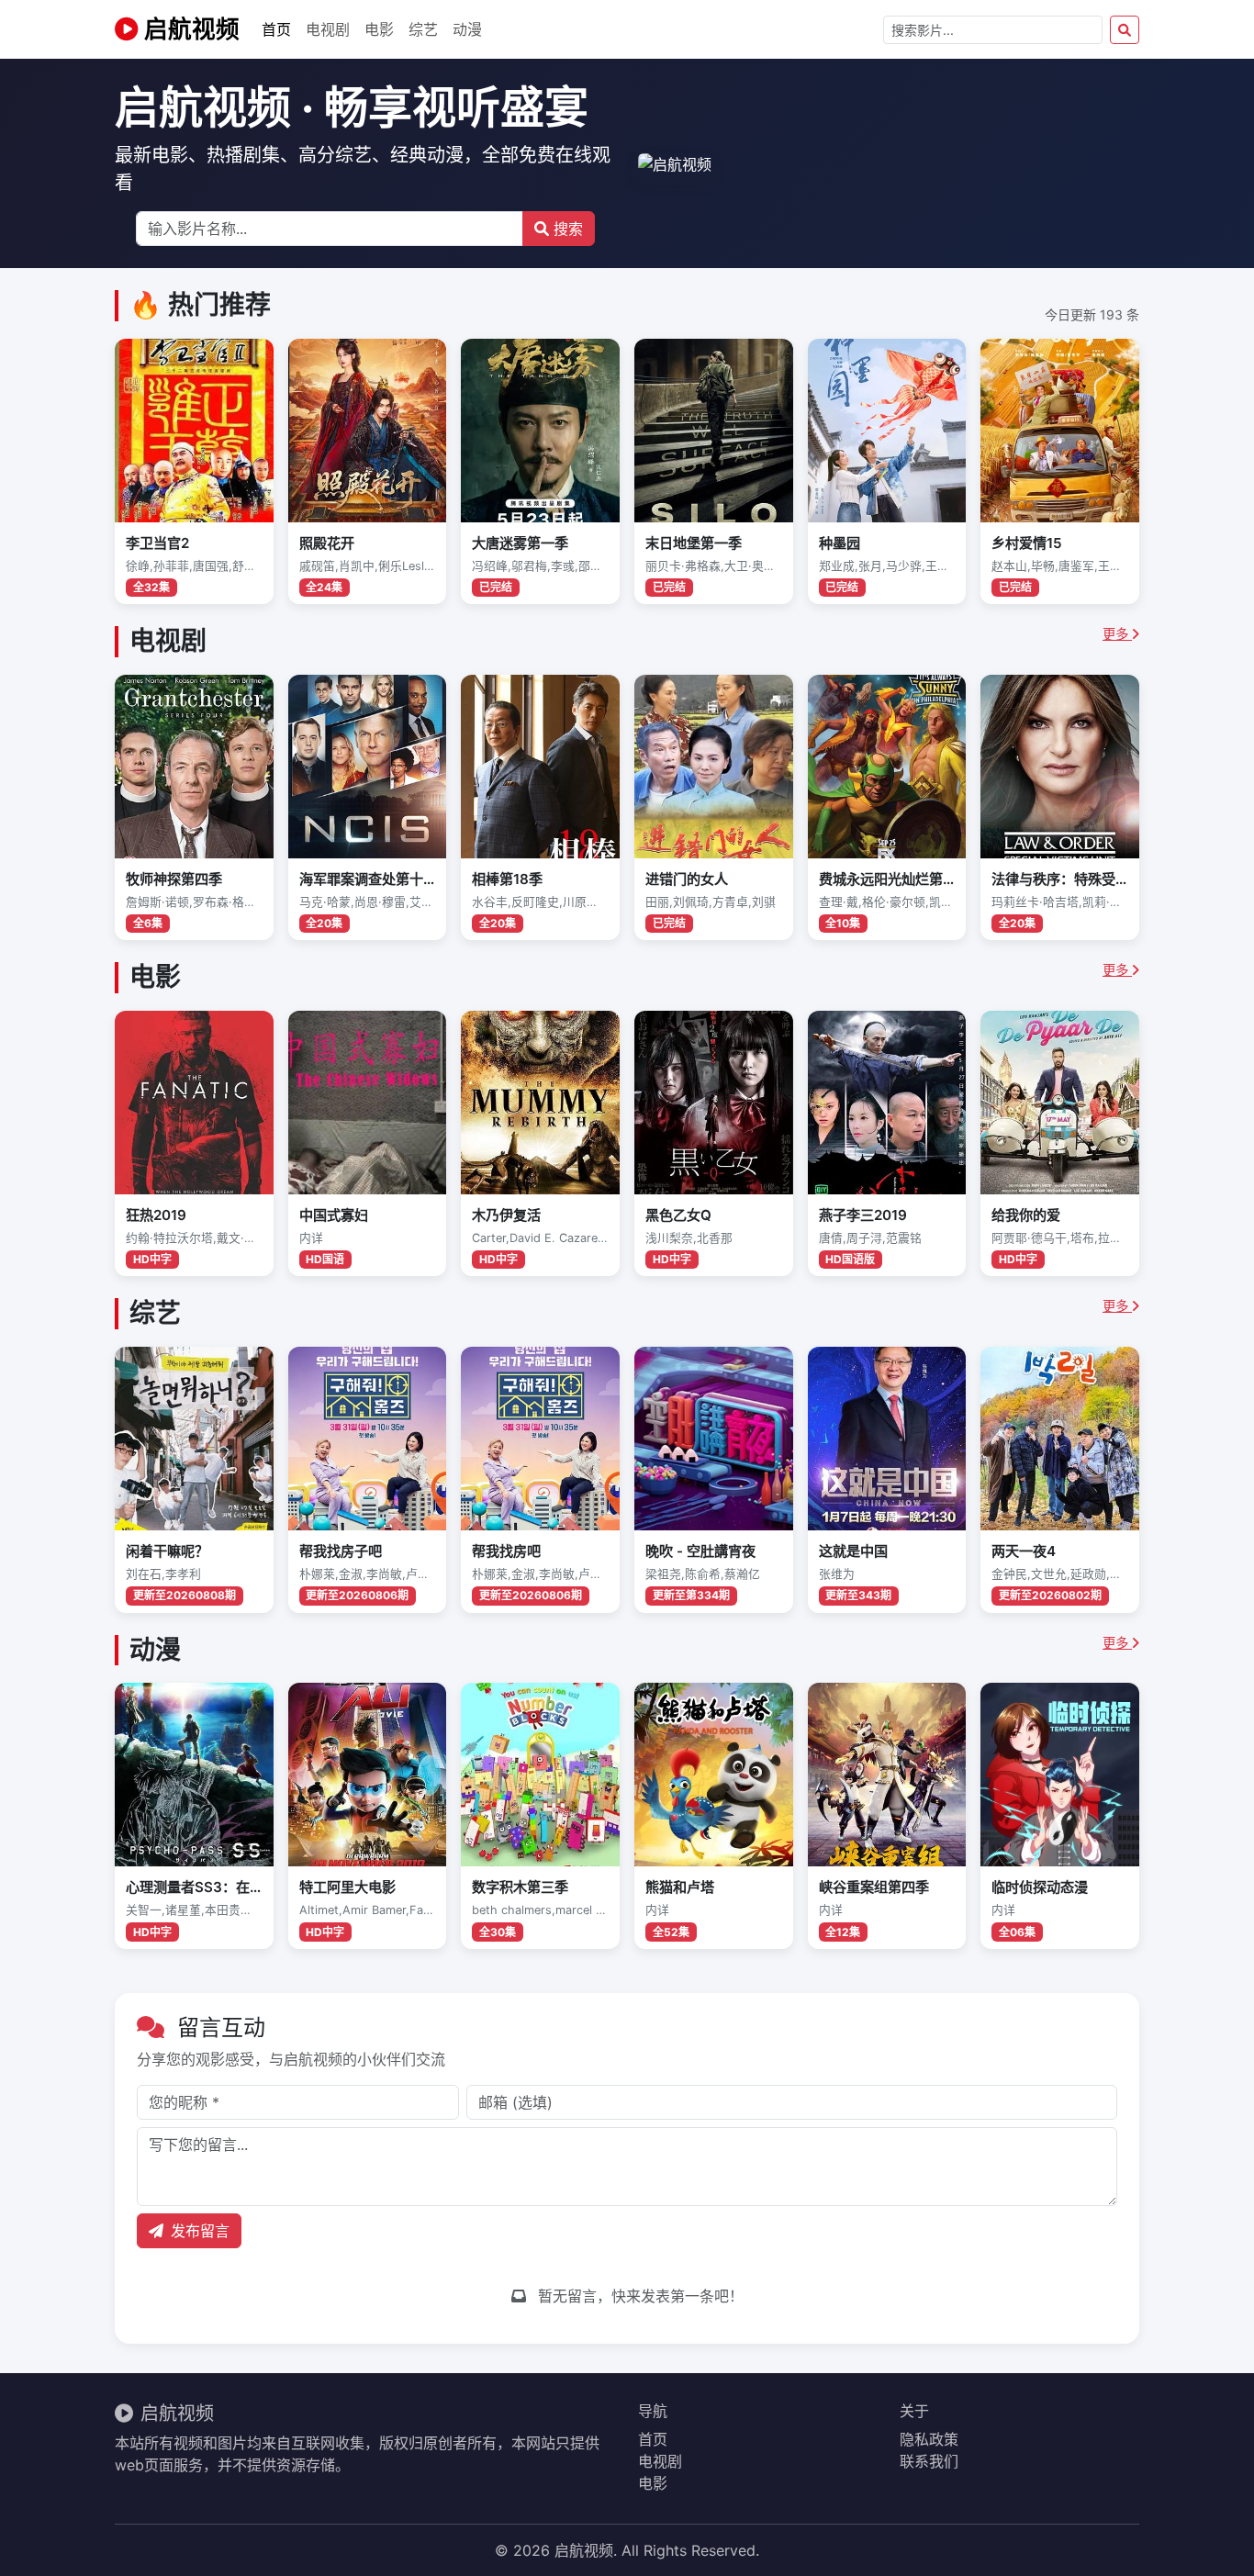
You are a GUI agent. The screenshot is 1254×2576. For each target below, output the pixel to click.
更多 (1117, 634)
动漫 (467, 29)
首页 (276, 29)
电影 (379, 29)
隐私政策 (929, 2439)
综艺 (423, 29)
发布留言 (200, 2231)
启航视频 (189, 29)
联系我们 (929, 2461)
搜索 (566, 229)
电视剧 (328, 29)
